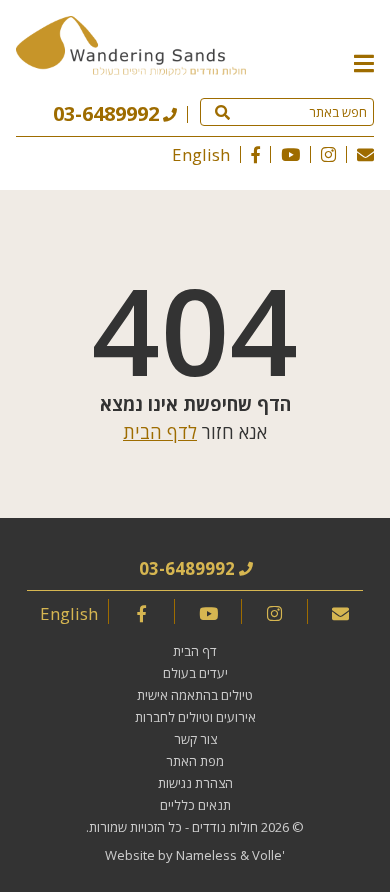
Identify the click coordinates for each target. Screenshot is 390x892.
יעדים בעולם (195, 673)
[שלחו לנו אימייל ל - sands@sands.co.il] (365, 154)
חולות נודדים (225, 827)
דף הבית (195, 651)
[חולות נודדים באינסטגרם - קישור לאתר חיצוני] (328, 154)
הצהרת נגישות (195, 783)
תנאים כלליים (195, 805)
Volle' (268, 855)
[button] (364, 62)
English (201, 154)
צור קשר (195, 739)
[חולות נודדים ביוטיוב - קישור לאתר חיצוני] (290, 154)
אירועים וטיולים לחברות (195, 717)
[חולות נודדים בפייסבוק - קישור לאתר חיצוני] (255, 154)
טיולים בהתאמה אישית (195, 695)
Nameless (206, 855)
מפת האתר (195, 761)
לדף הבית (160, 432)
